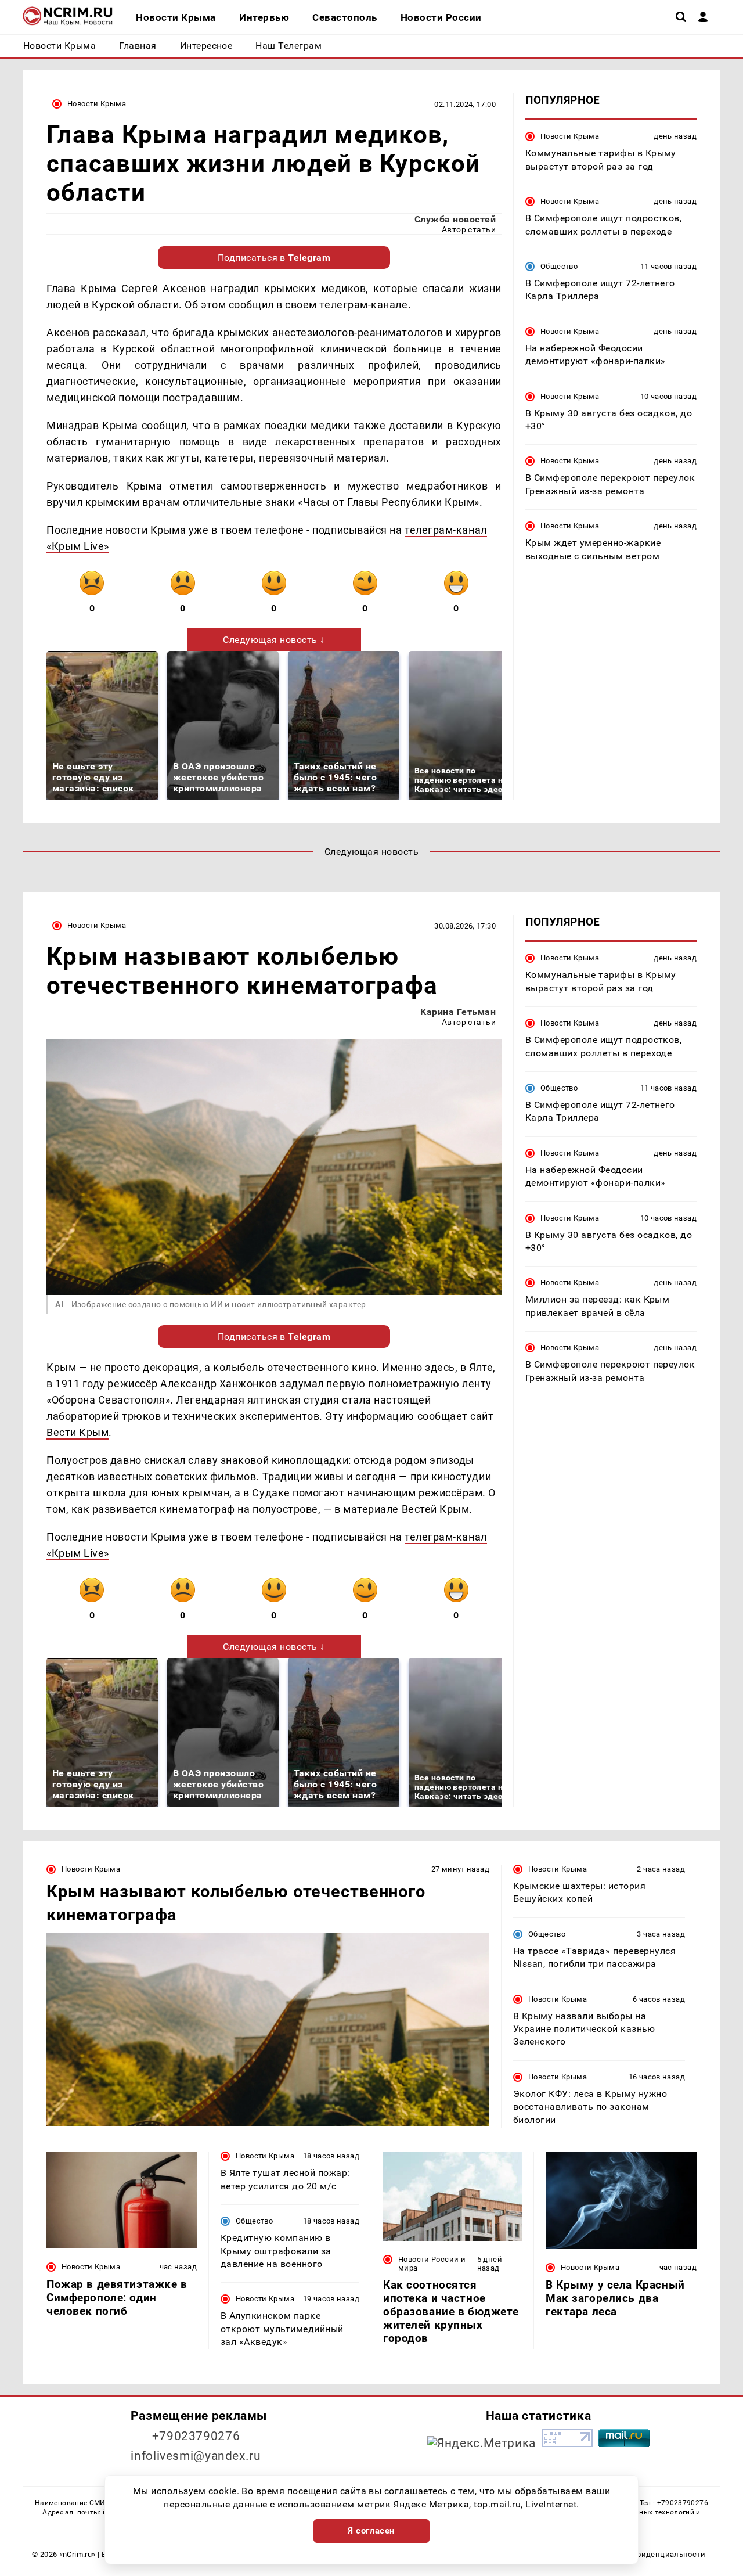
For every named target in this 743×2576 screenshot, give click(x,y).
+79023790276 (196, 2436)
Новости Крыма (97, 104)
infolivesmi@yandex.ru (196, 2456)
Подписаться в (274, 258)
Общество (559, 266)
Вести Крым (77, 1432)
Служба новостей (455, 219)
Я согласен (371, 2531)
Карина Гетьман (458, 1012)
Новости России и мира (432, 2264)
